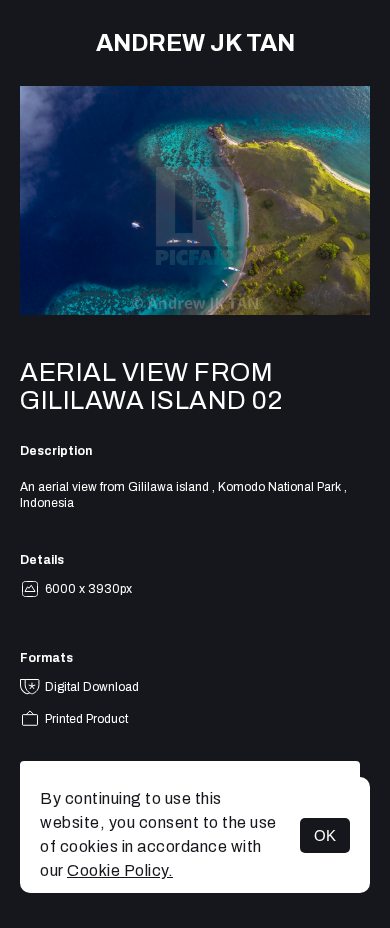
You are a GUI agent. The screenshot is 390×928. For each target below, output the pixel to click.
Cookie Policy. (120, 870)
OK (325, 835)
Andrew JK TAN (195, 43)
